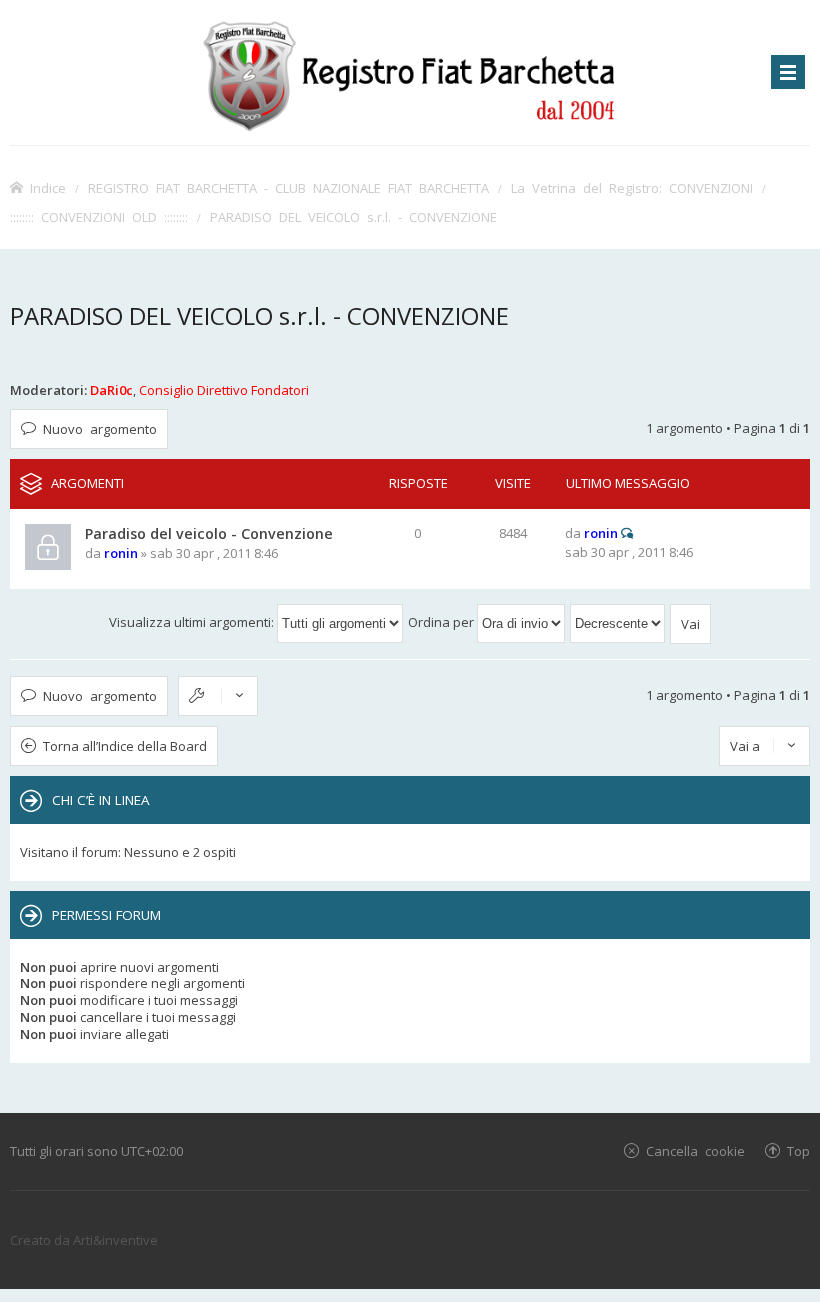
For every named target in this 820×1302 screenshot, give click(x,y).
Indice (48, 187)
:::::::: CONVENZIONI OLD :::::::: (99, 216)
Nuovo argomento (100, 428)
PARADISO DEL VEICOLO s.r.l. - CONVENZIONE (353, 216)
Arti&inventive (115, 1240)
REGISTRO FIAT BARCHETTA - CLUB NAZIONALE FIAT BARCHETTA (288, 187)
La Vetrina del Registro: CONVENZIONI (632, 187)
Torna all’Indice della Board (125, 746)
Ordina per (442, 622)
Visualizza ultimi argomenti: (193, 622)
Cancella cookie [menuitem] (695, 1150)
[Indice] (409, 72)
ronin (121, 553)
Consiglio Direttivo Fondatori (224, 390)
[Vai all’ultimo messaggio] (627, 533)
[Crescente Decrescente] (618, 622)
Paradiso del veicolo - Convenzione (209, 533)
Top (798, 1150)
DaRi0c (111, 390)
